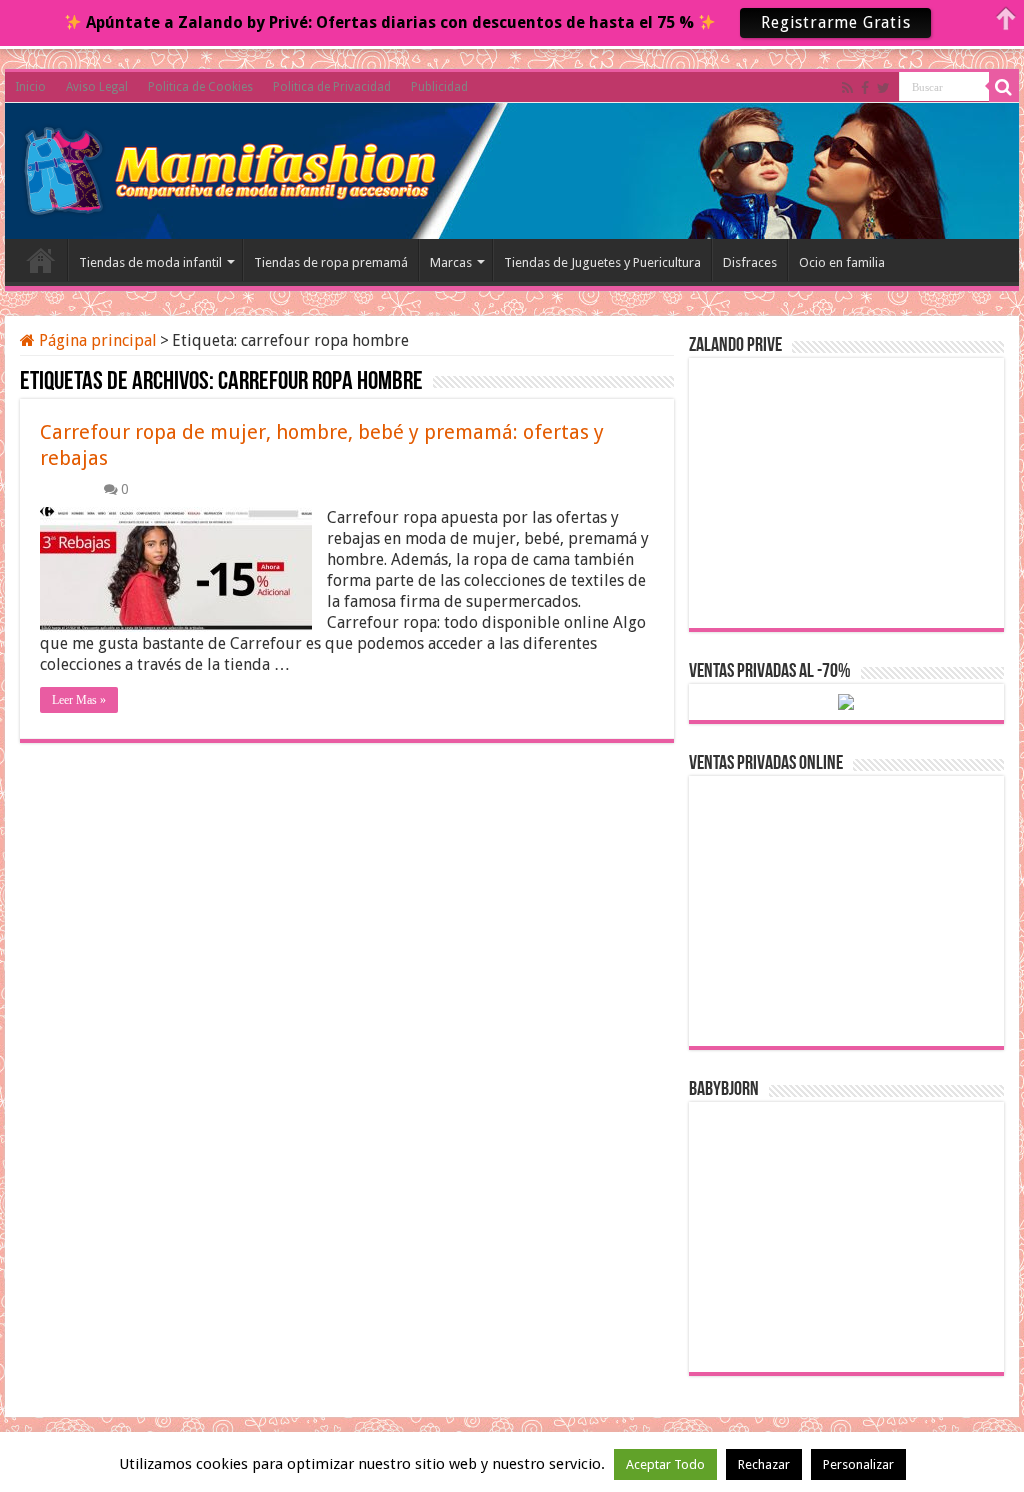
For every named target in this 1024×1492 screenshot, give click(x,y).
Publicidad (439, 87)
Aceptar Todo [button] (665, 1464)
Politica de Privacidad (332, 87)
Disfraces (750, 262)
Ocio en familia (842, 262)
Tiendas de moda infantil (150, 262)
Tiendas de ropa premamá (331, 262)
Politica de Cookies (200, 87)
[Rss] (847, 88)
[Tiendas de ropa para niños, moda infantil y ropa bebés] (231, 168)
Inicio (30, 87)
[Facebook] (865, 88)
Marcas (451, 262)
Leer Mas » (79, 700)
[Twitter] (883, 88)
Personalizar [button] (858, 1464)
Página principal (96, 340)
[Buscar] (1004, 87)
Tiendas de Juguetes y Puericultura (602, 262)
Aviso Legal (97, 87)
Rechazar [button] (764, 1464)
